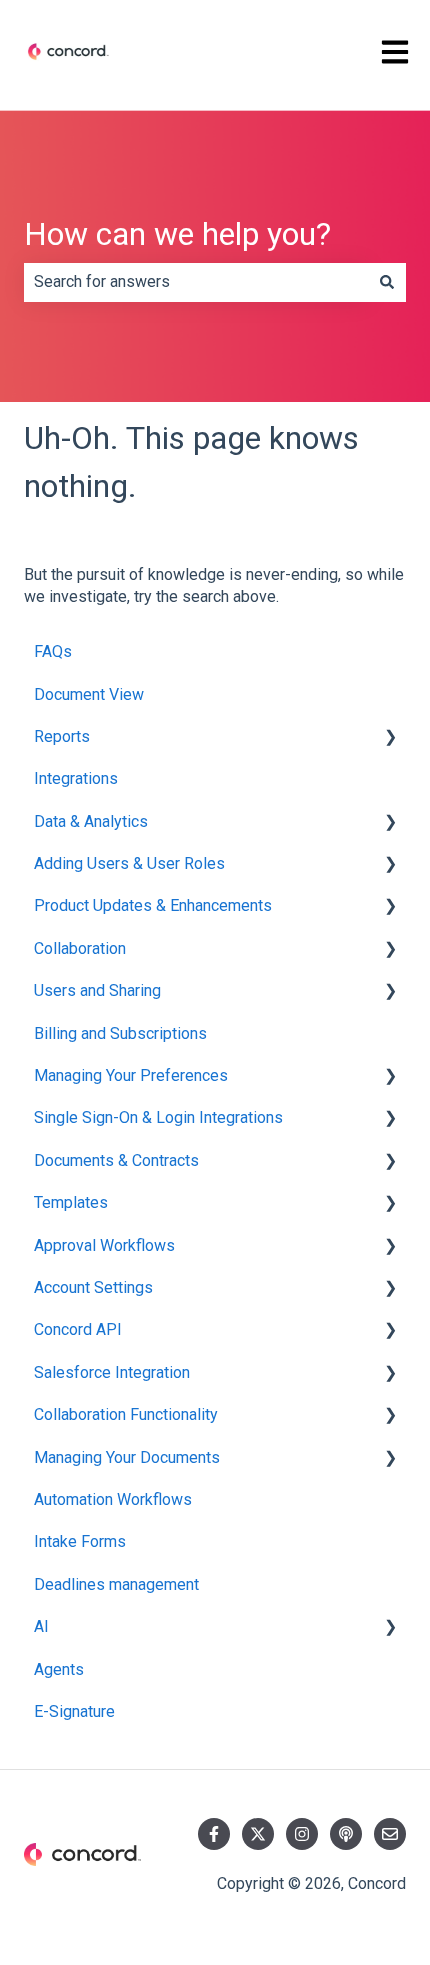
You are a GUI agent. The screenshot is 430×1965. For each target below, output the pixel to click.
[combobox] (196, 282)
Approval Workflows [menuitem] (104, 1245)
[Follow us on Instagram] (302, 1834)
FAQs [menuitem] (53, 651)
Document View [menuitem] (89, 694)
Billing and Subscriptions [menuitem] (120, 1033)
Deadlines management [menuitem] (116, 1584)
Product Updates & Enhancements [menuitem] (153, 905)
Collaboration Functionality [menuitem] (126, 1414)
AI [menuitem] (41, 1626)
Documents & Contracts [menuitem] (116, 1160)
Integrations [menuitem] (76, 778)
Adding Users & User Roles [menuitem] (129, 863)
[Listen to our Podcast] (346, 1834)
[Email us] (390, 1834)
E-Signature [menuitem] (74, 1711)
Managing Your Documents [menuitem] (127, 1457)
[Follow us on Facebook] (214, 1834)
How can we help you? (177, 234)
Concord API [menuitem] (78, 1329)
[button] (390, 738)
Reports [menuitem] (62, 736)
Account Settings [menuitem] (93, 1287)
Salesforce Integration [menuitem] (112, 1372)
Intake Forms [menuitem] (80, 1541)
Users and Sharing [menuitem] (97, 990)
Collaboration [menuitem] (80, 948)
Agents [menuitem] (59, 1669)
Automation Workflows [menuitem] (113, 1499)
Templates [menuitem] (71, 1202)
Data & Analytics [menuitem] (91, 821)
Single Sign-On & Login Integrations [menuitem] (158, 1117)
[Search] (387, 282)
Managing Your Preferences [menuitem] (131, 1075)
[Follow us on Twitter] (258, 1834)
